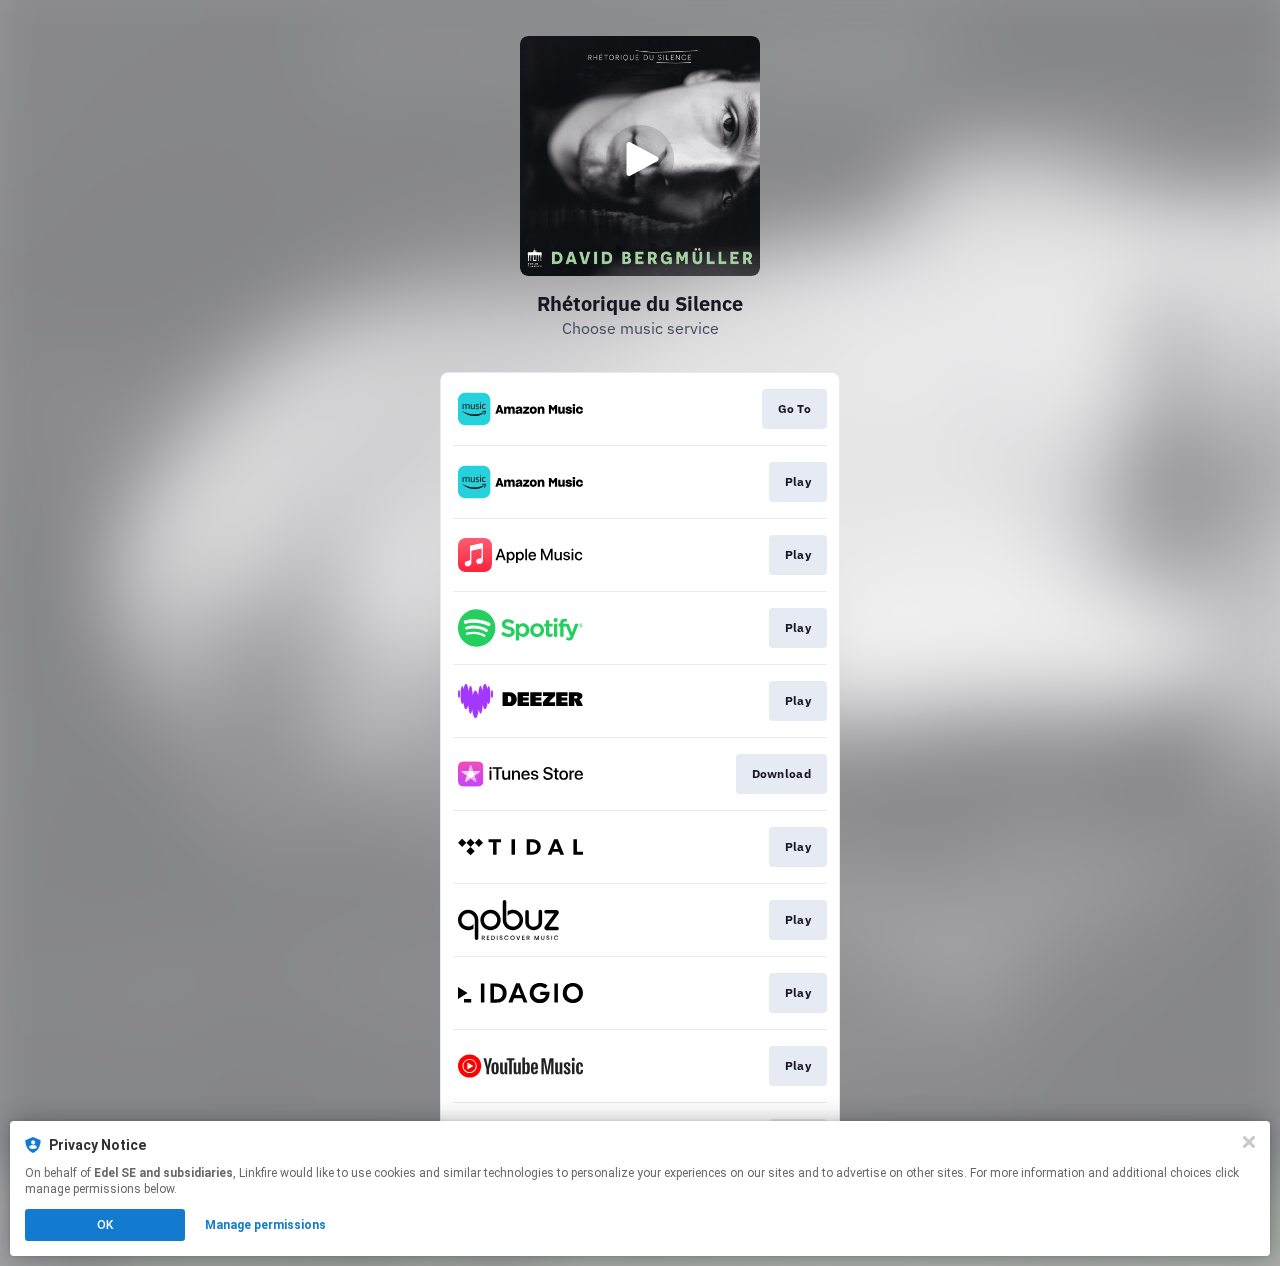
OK (105, 1225)
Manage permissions (265, 1225)
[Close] (1249, 1142)
